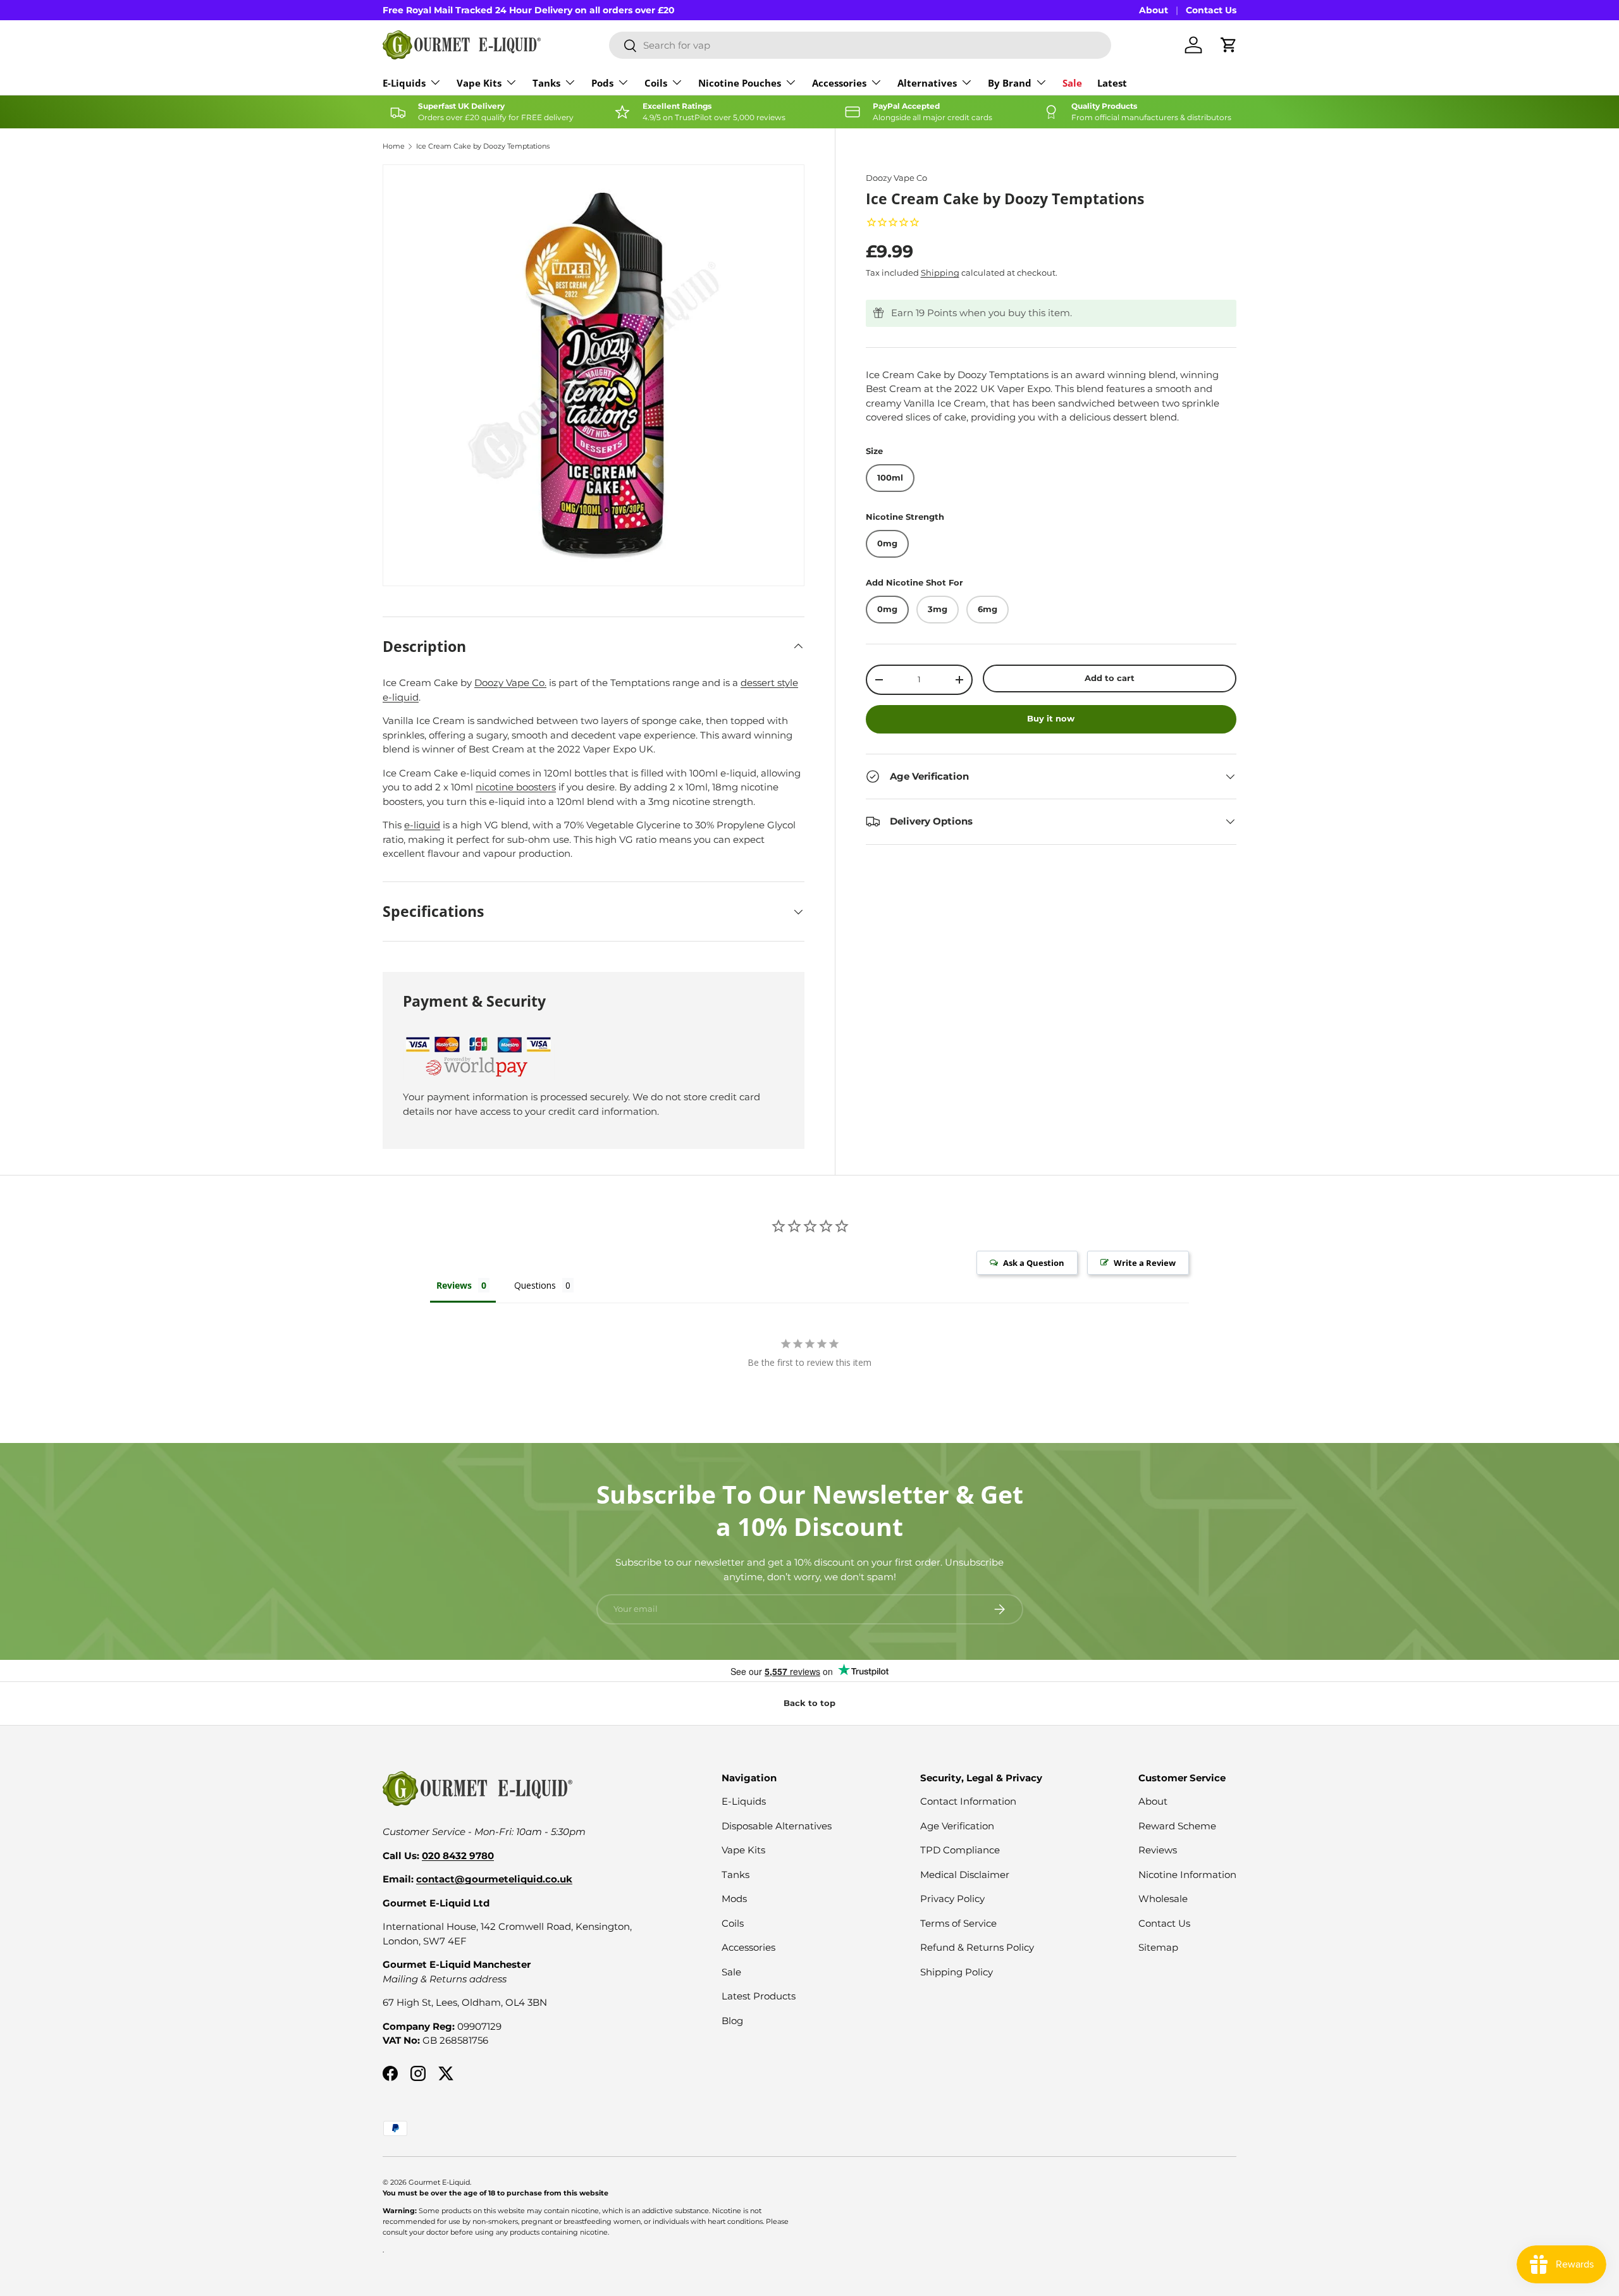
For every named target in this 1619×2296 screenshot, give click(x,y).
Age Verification (957, 1826)
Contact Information (968, 1801)
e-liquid (422, 825)
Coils (656, 83)
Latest (1112, 83)
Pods (602, 83)
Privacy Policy (952, 1899)
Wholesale (1163, 1899)
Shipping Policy (957, 1972)
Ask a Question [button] (1034, 1263)
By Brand (1010, 83)
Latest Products (759, 1996)
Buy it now (1051, 718)
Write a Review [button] (1145, 1263)
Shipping (940, 273)
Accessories (839, 83)
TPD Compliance (960, 1850)
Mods (734, 1899)
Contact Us (1211, 10)
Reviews (1158, 1850)
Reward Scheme (1177, 1826)
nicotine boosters (516, 787)
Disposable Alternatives (777, 1826)
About (1154, 10)
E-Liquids (404, 83)
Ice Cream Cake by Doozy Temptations (483, 146)
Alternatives (927, 83)
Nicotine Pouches (740, 83)
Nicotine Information (1187, 1875)
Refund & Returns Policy (977, 1947)
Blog (732, 2021)
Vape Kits (479, 83)
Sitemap (1158, 1947)
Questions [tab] (535, 1285)
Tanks (546, 83)
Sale (1072, 83)
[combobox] (860, 45)
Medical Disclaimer (965, 1875)
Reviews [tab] (454, 1285)
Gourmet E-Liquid (439, 2182)
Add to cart (1110, 678)
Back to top (809, 1703)
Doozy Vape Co (896, 178)
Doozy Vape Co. (510, 683)
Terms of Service (958, 1923)
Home (394, 146)
